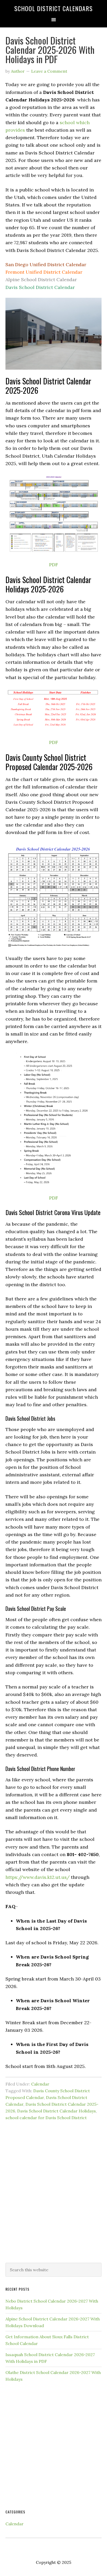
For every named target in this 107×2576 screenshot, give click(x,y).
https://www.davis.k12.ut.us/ (38, 1877)
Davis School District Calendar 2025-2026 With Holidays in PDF (50, 50)
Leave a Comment (49, 71)
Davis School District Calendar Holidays (56, 2111)
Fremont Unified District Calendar (44, 272)
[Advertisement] (53, 2199)
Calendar (40, 2084)
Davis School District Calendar (40, 287)
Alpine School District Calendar (41, 280)
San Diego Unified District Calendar (46, 265)
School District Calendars (53, 8)
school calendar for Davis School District (46, 2118)
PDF (53, 565)
